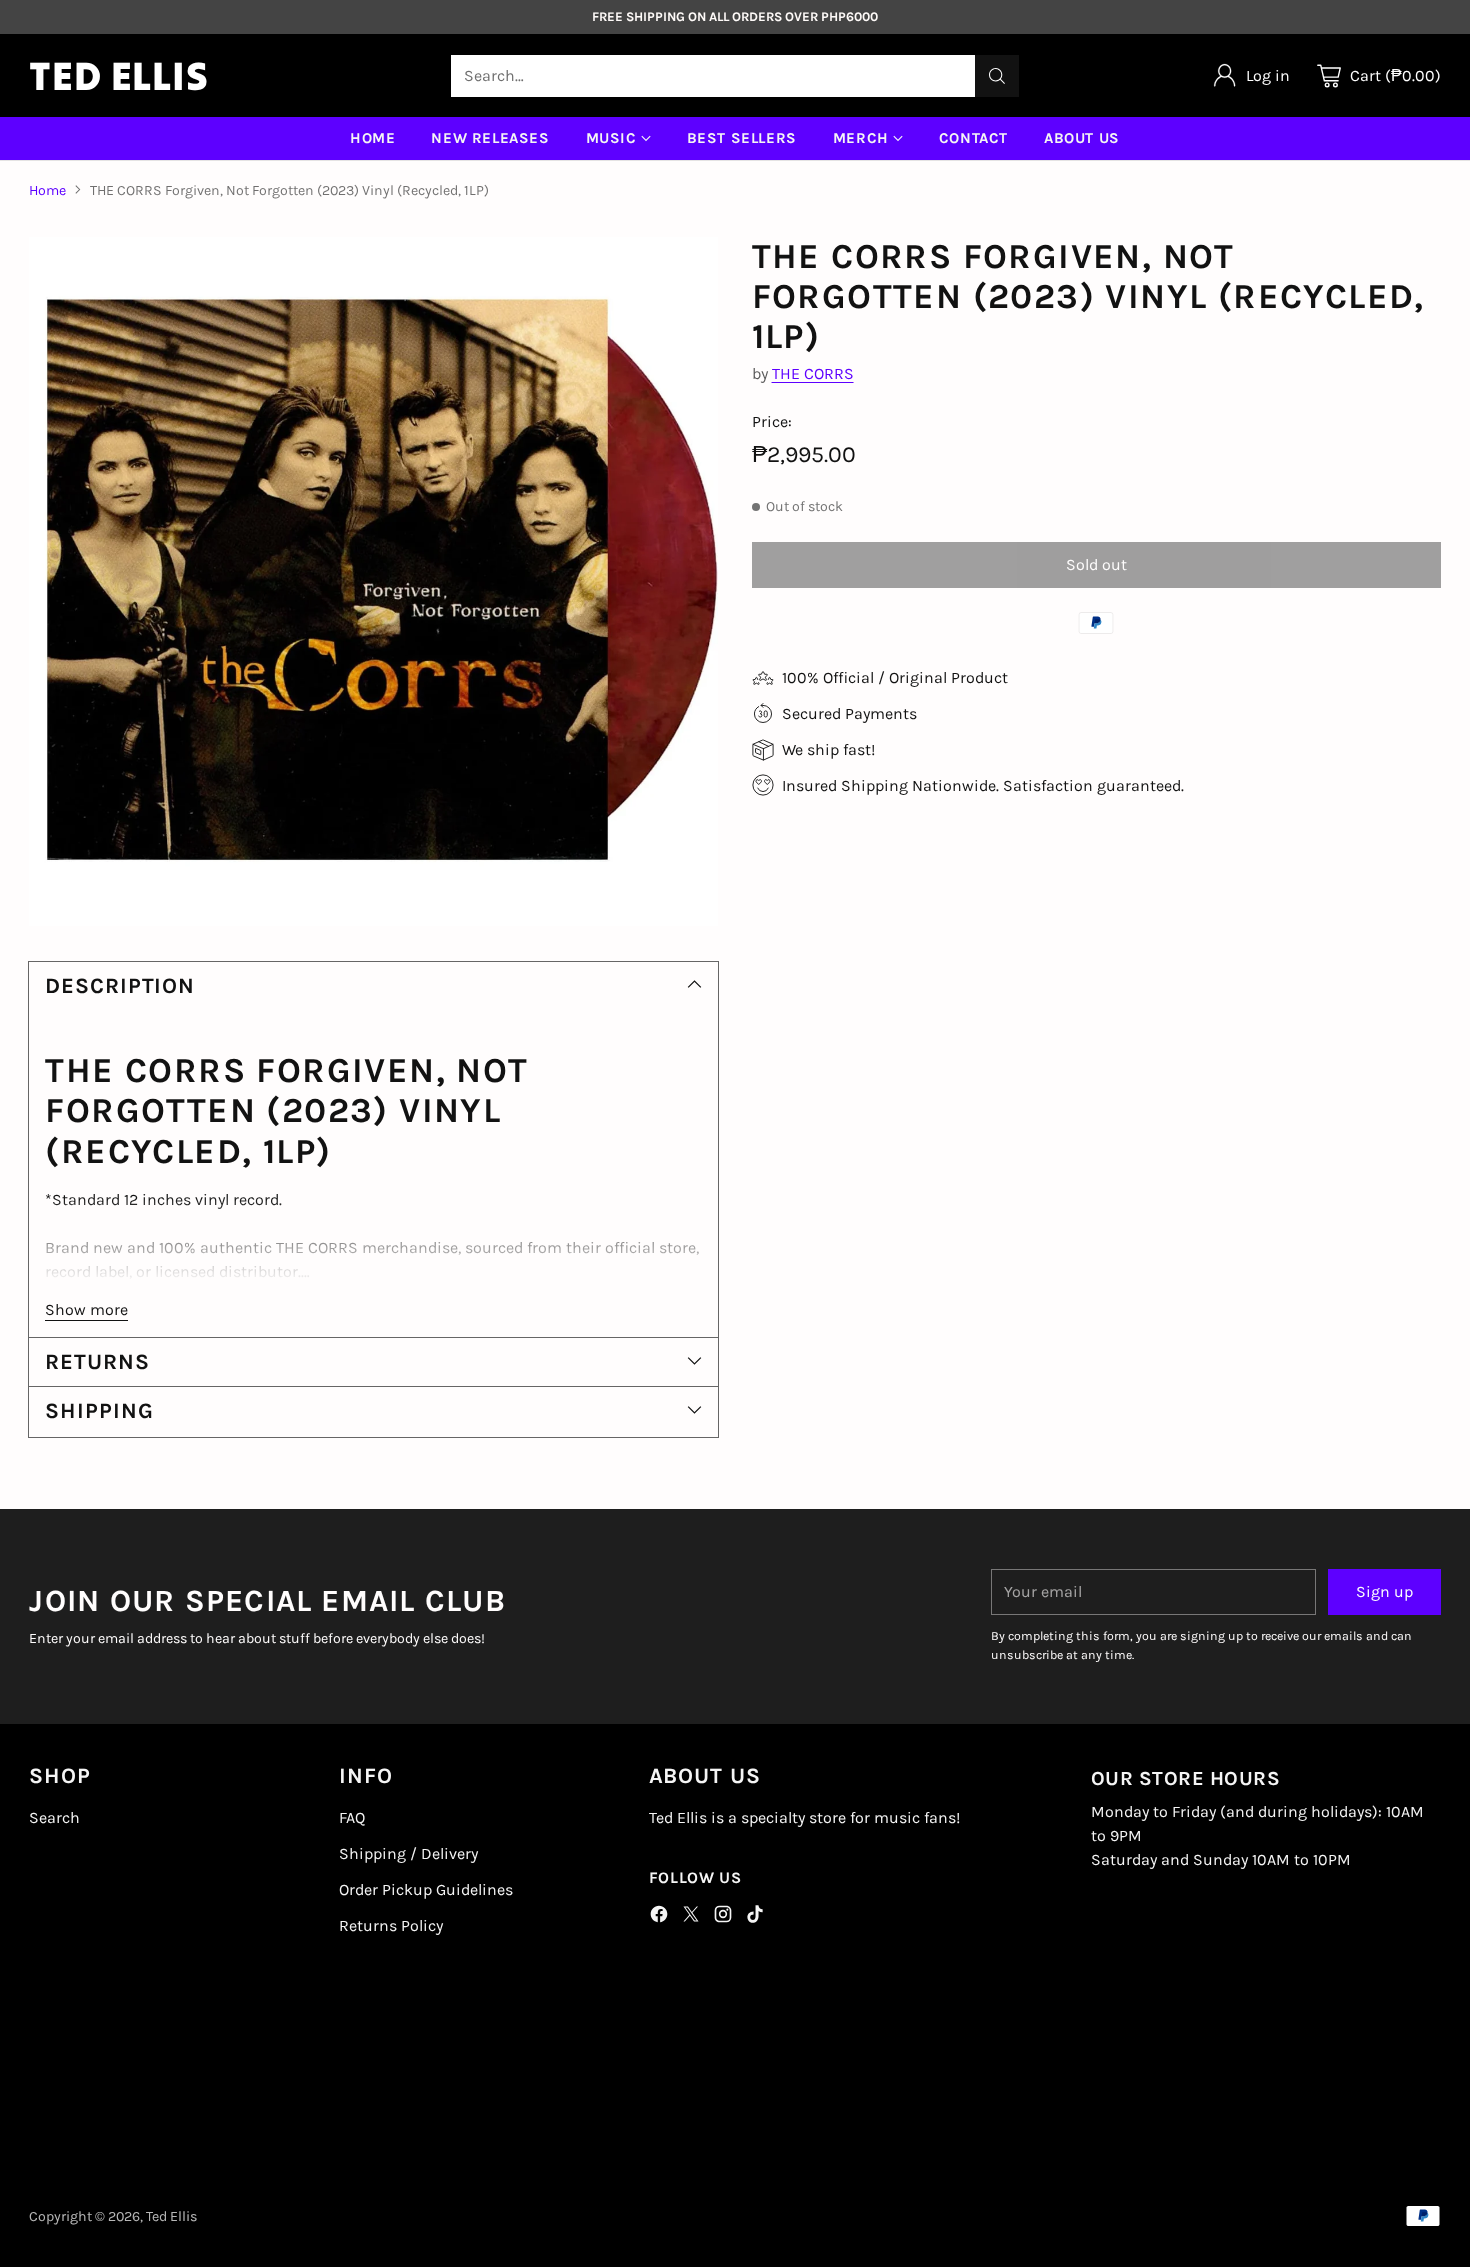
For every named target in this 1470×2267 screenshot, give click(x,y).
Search (54, 1817)
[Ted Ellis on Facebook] (659, 1917)
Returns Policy (391, 1925)
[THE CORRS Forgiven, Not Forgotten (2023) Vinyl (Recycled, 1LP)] (373, 581)
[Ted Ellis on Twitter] (691, 1917)
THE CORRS (813, 373)
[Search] (997, 76)
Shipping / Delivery (408, 1853)
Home (47, 190)
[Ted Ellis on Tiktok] (755, 1917)
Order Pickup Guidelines (426, 1889)
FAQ (352, 1817)
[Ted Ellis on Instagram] (723, 1917)
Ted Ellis (171, 2216)
